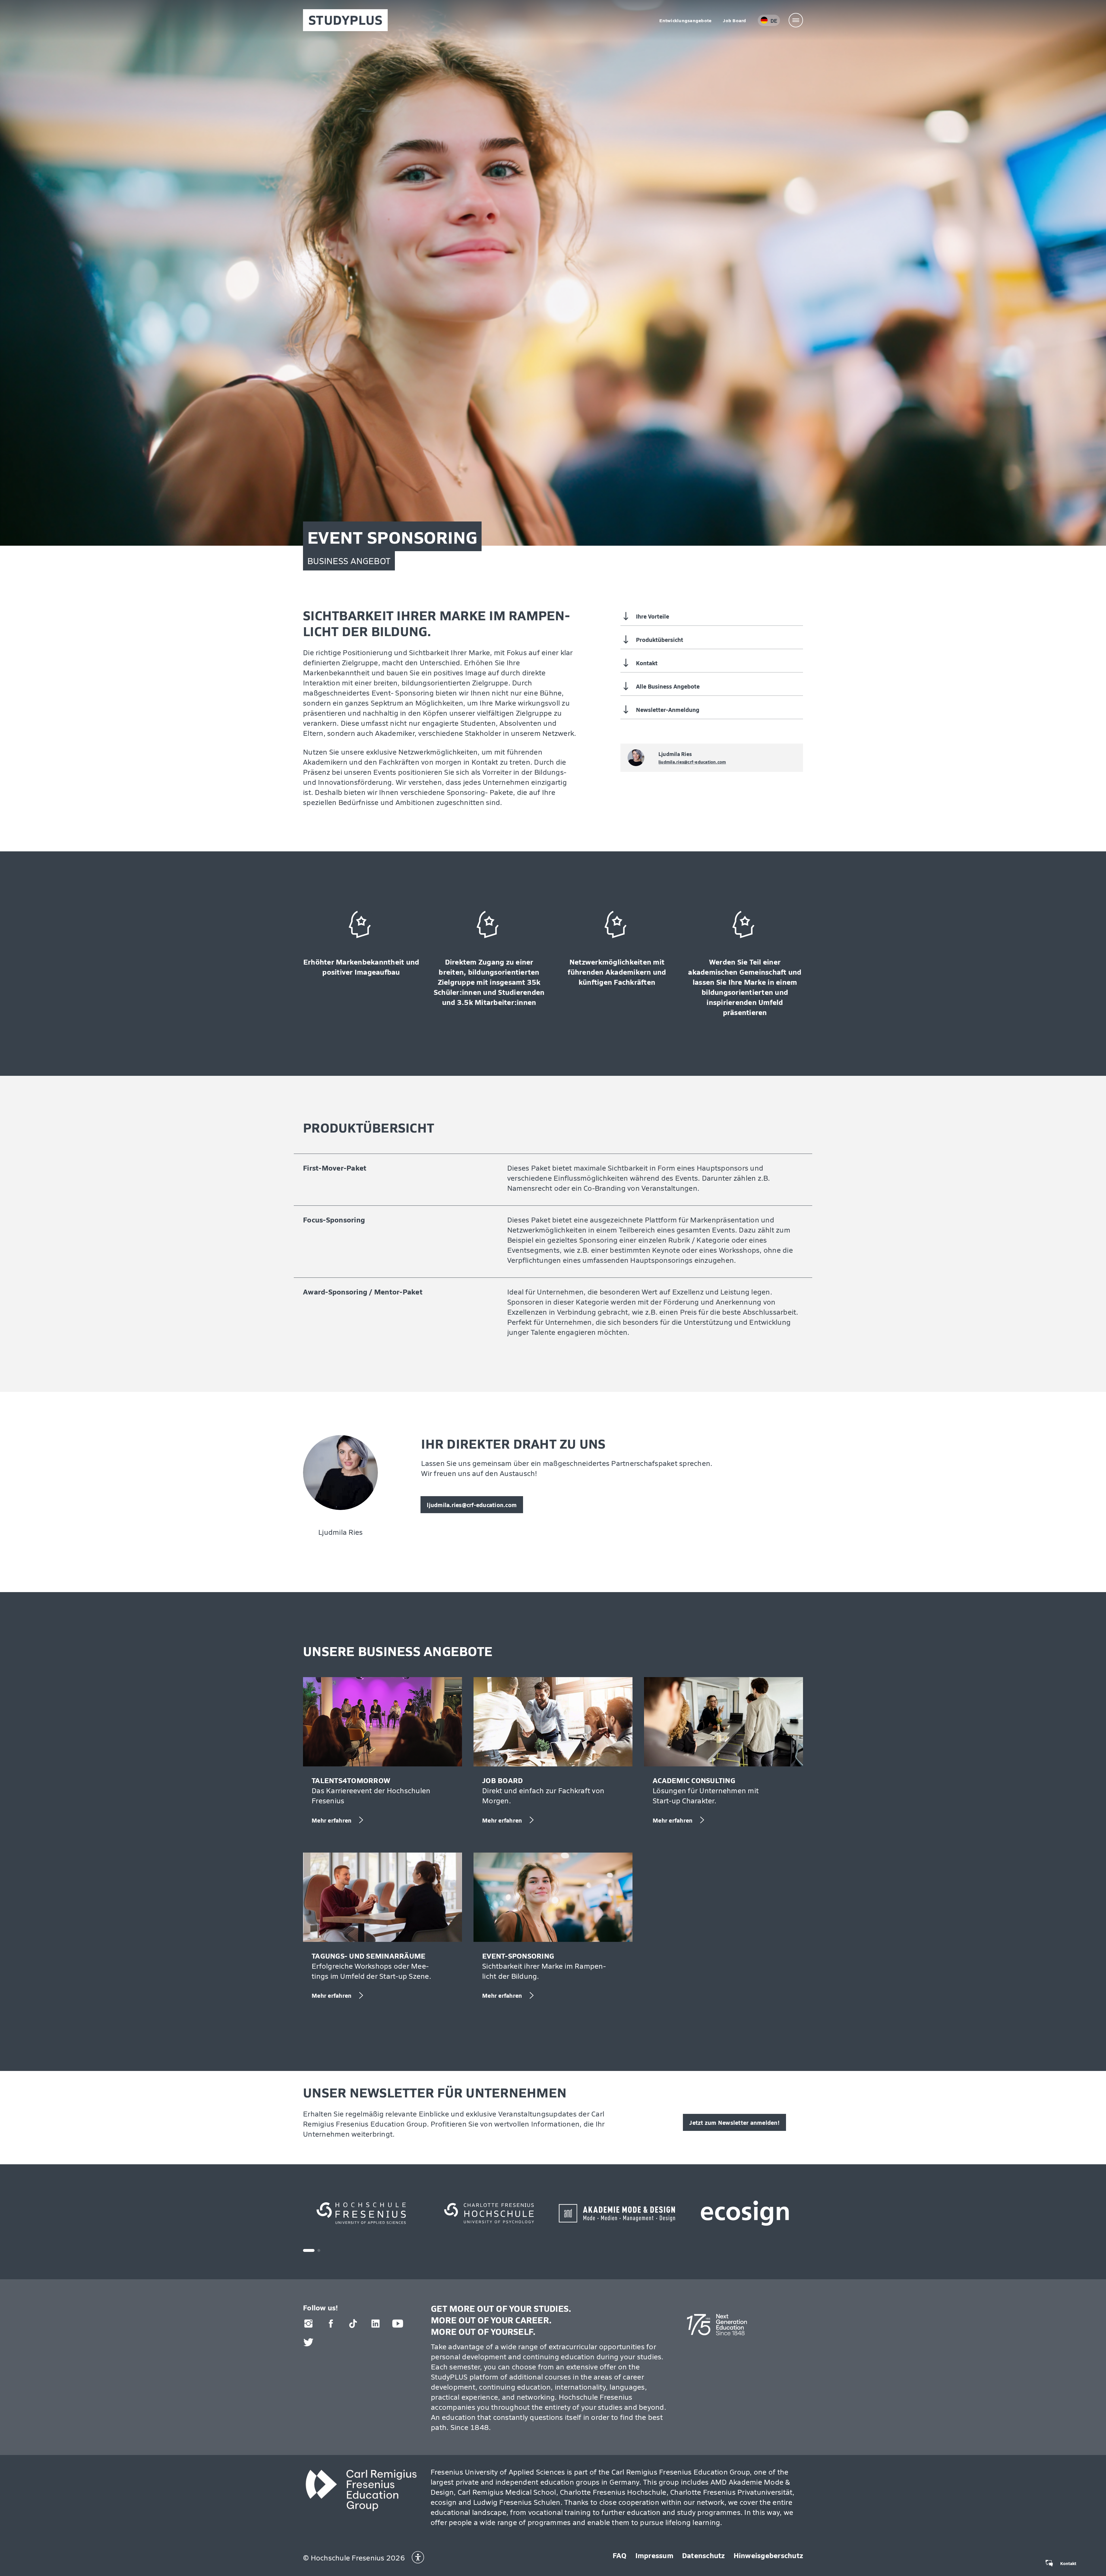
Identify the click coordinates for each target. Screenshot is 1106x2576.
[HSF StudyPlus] (345, 20)
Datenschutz (703, 2555)
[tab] (309, 2250)
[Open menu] (796, 20)
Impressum (654, 2555)
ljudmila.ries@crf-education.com (692, 762)
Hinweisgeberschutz (768, 2555)
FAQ (620, 2555)
